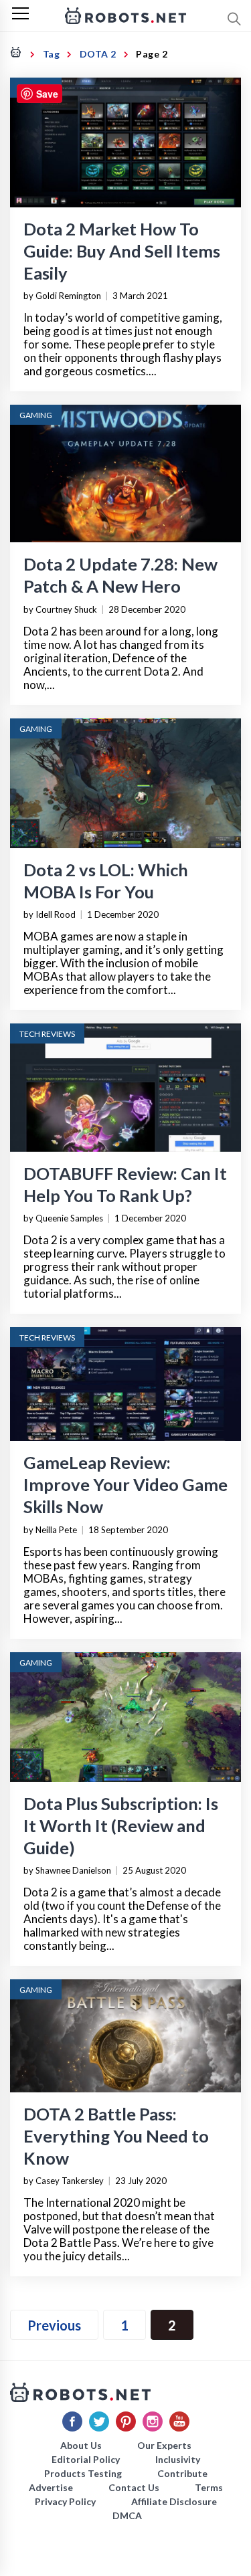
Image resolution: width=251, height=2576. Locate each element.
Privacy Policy (65, 2501)
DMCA (127, 2515)
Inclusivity (178, 2459)
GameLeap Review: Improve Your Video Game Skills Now (125, 1484)
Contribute (182, 2473)
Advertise (51, 2487)
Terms (209, 2487)
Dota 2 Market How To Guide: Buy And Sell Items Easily (122, 251)
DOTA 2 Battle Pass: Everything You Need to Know (116, 2136)
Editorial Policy (86, 2459)
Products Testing (83, 2473)
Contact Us (134, 2487)
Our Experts (164, 2445)
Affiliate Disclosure (174, 2501)
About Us (81, 2445)
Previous (54, 2325)
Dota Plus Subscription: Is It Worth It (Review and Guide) (121, 1825)
